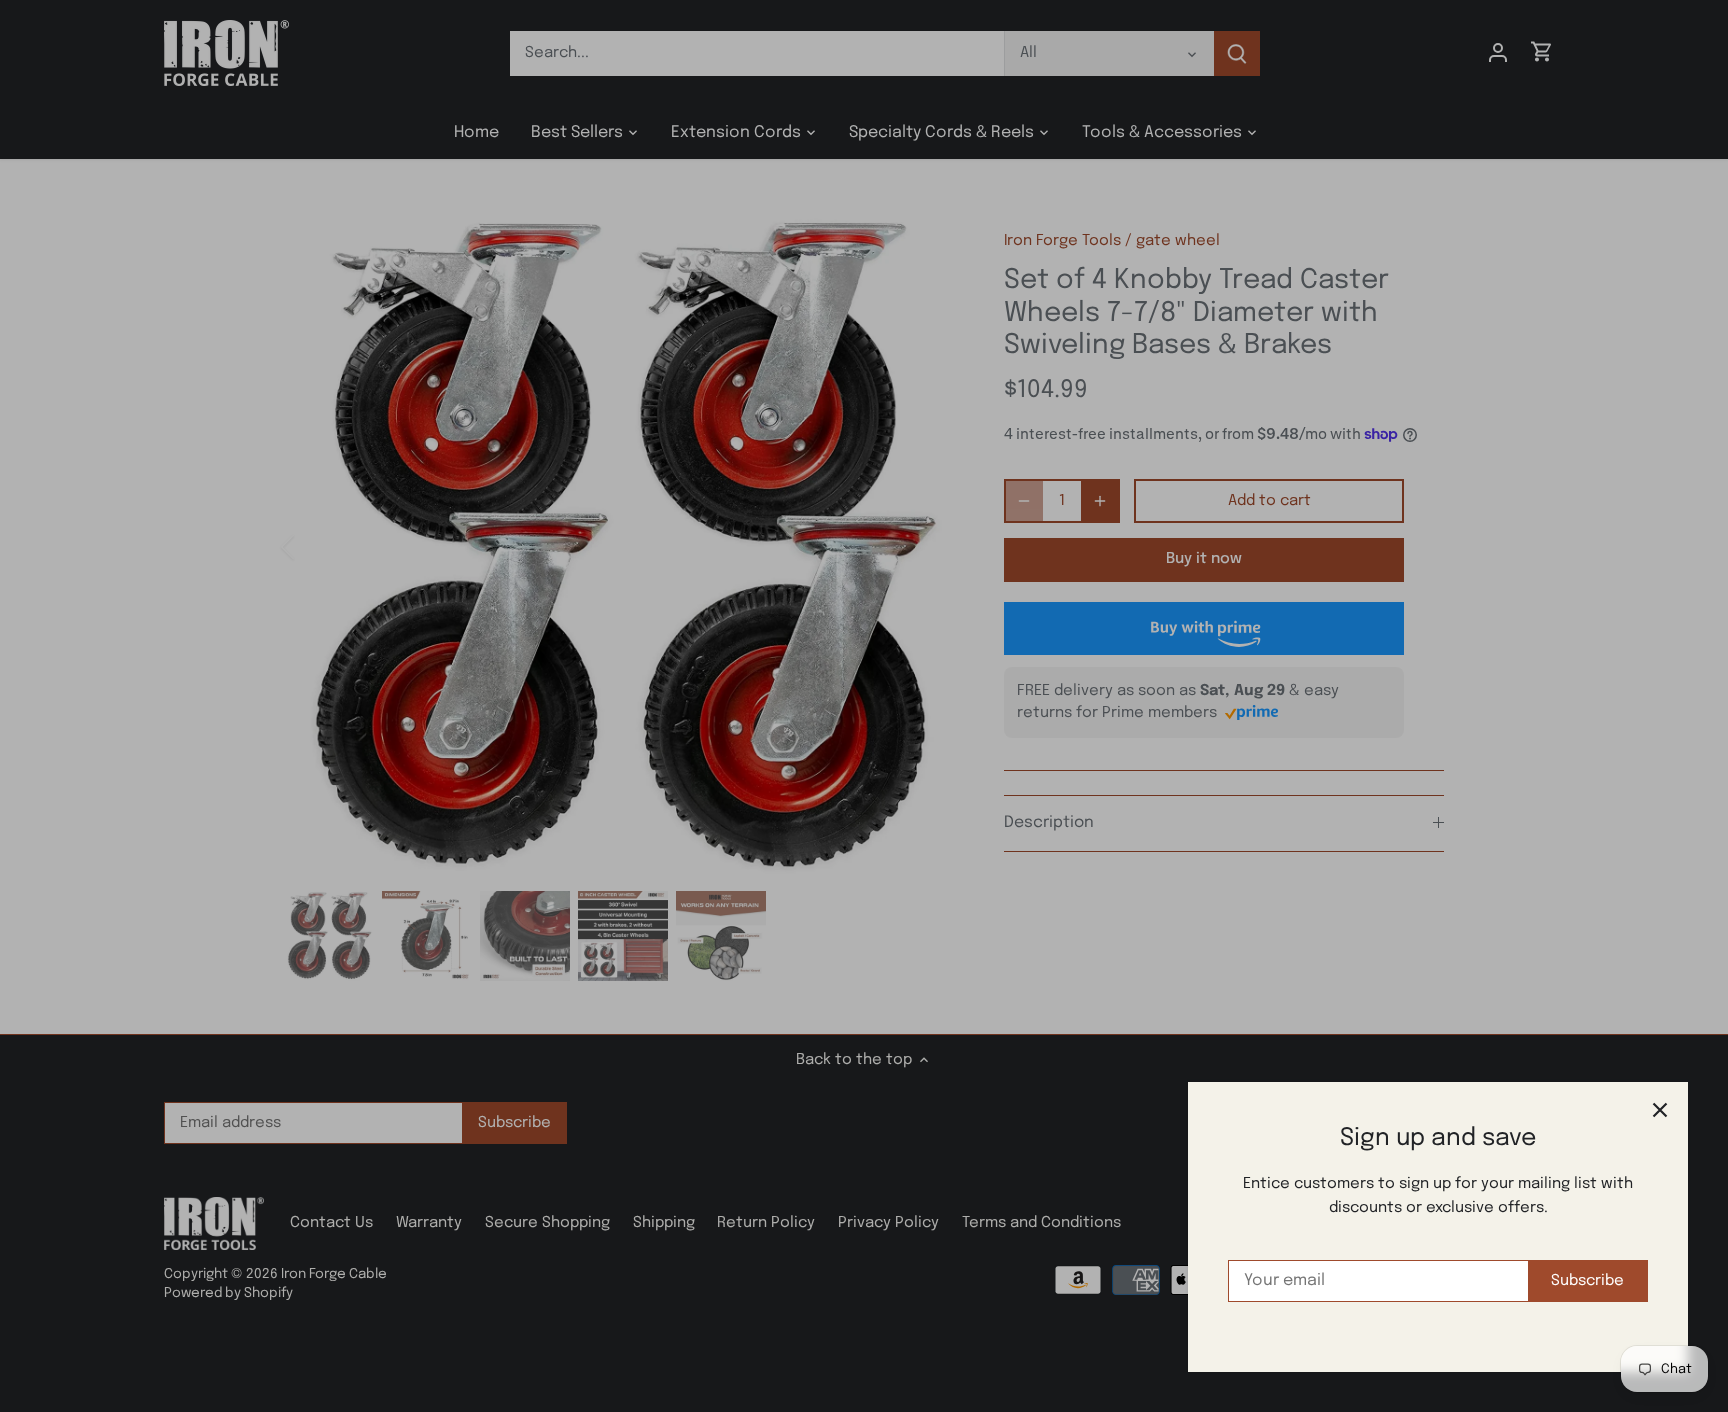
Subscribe (1587, 1281)
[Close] (1660, 1110)
